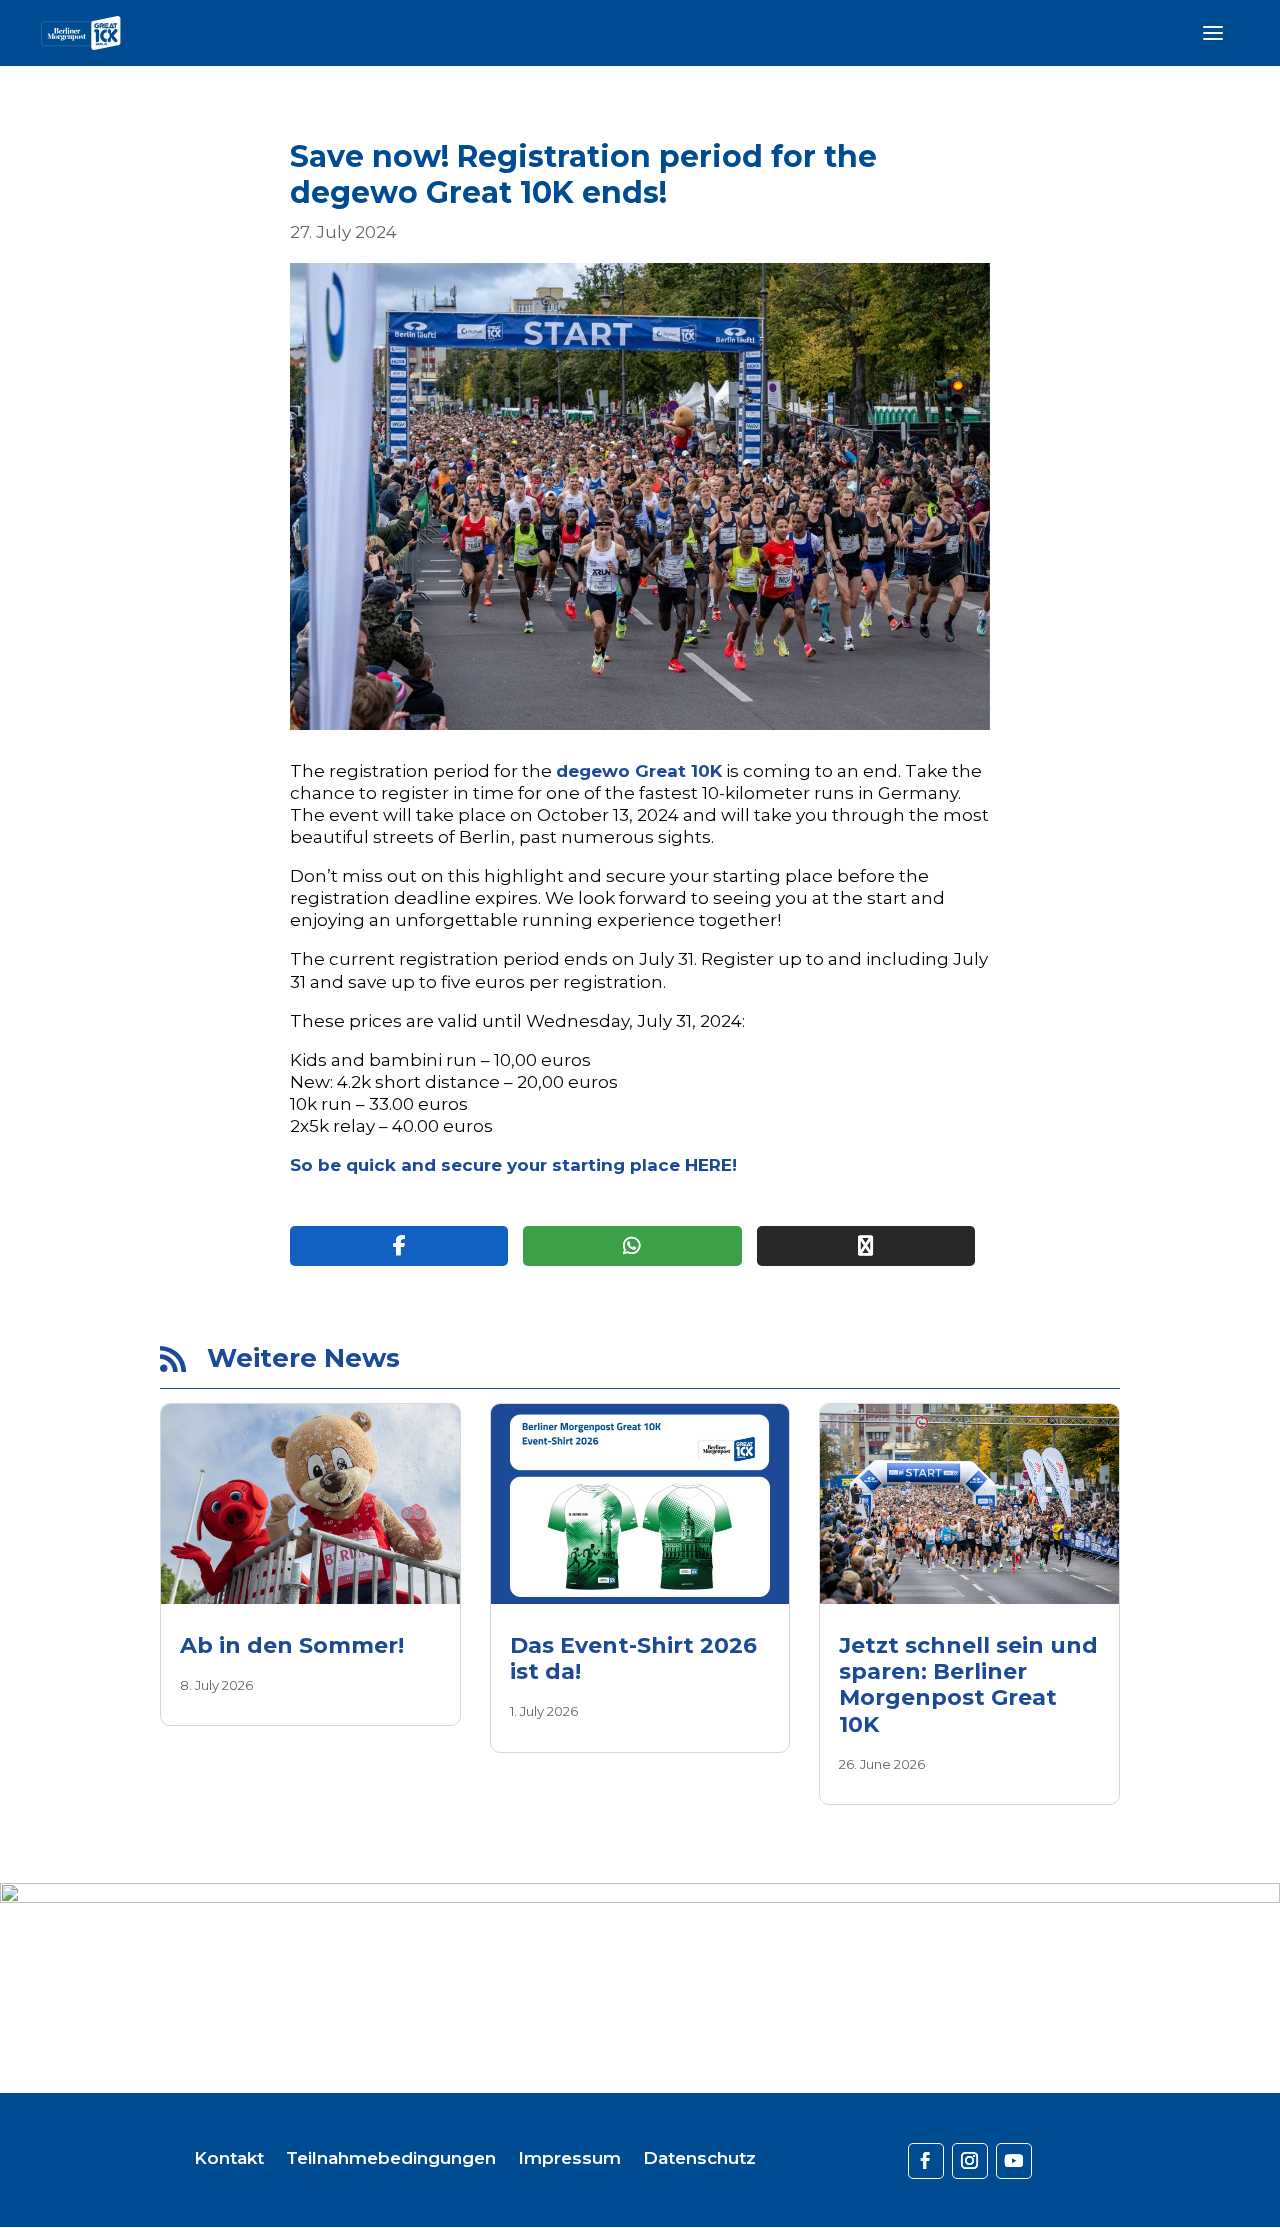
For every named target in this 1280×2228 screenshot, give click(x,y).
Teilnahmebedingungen (391, 2159)
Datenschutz (699, 2159)
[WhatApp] (632, 1246)
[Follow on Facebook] (926, 2161)
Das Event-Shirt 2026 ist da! (633, 1658)
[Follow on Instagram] (970, 2161)
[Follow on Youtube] (1014, 2161)
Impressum (569, 2159)
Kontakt (229, 2159)
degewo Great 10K (639, 771)
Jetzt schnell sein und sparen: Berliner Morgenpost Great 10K (968, 1685)
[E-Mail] (866, 1246)
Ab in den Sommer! (292, 1645)
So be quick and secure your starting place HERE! (513, 1165)
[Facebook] (399, 1246)
